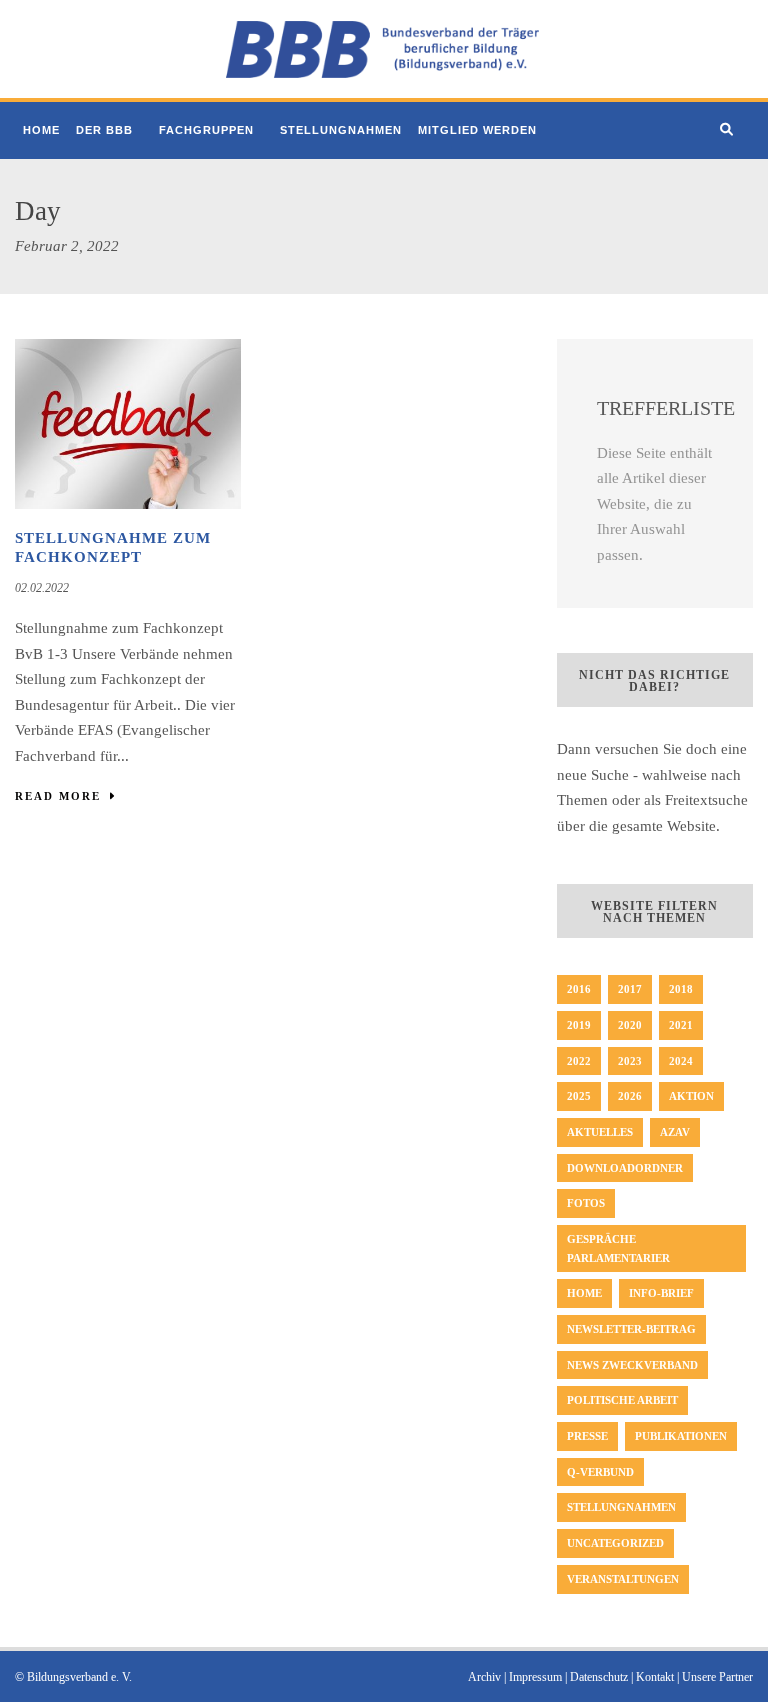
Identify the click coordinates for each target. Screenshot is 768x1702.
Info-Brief (661, 1293)
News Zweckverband (632, 1365)
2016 (579, 989)
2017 (630, 989)
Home (41, 130)
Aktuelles (600, 1132)
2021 (681, 1025)
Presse (587, 1436)
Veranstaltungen (623, 1579)
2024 (681, 1061)
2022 (579, 1061)
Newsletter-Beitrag (631, 1329)
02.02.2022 (42, 588)
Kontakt (655, 1677)
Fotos (586, 1203)
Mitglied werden (477, 130)
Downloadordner (625, 1168)
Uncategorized (615, 1543)
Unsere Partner (717, 1677)
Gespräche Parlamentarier (618, 1248)
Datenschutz (599, 1677)
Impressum (535, 1677)
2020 (630, 1025)
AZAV (675, 1132)
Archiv (484, 1677)
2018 (681, 989)
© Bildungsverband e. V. (73, 1677)
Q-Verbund (600, 1472)
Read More (58, 796)
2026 (630, 1096)
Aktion (691, 1096)
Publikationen (681, 1436)
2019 (579, 1025)
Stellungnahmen (341, 130)
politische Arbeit (622, 1400)
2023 (630, 1061)
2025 (579, 1096)
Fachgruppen (206, 130)
